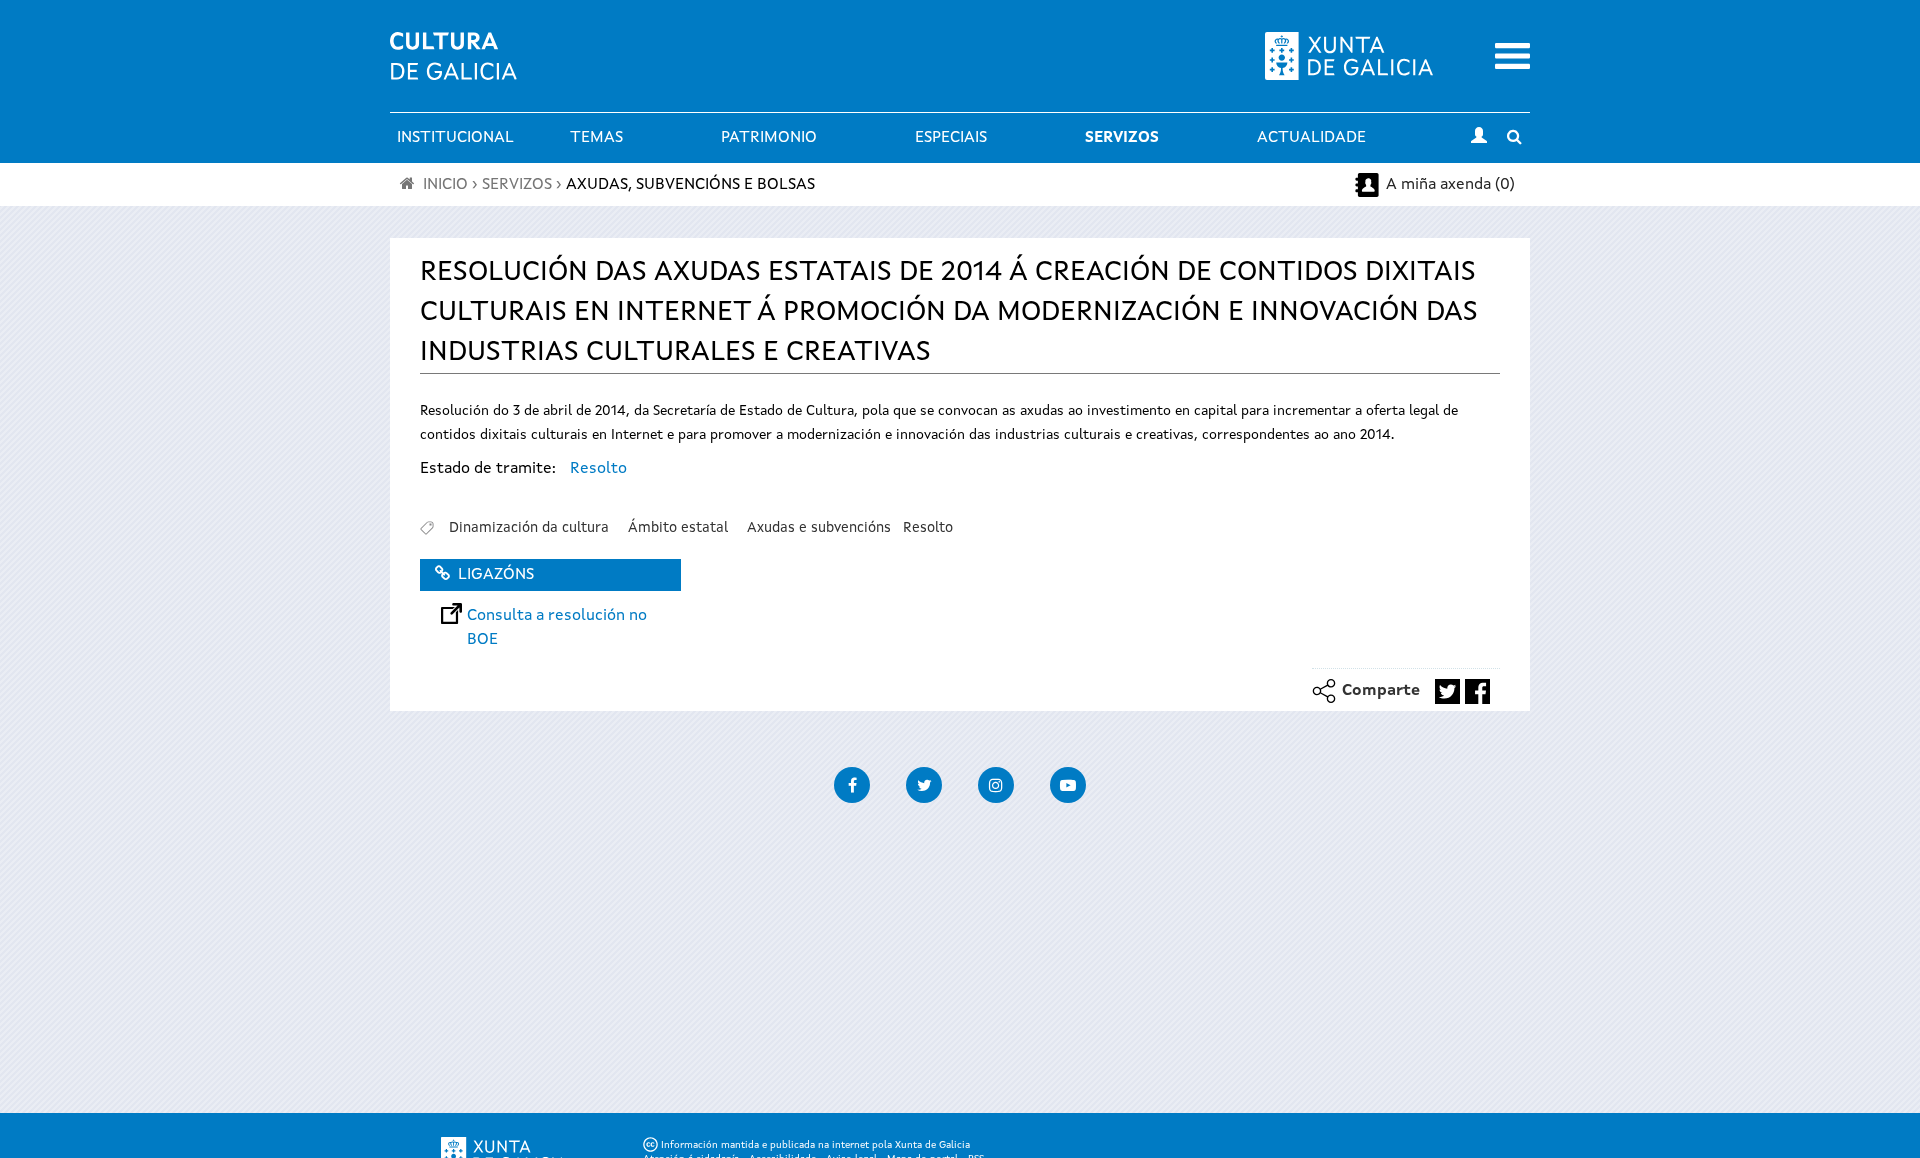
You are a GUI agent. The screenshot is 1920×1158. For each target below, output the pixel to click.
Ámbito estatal (678, 528)
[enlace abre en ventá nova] (1447, 691)
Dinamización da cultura (529, 528)
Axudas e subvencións (819, 528)
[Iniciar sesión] (1479, 138)
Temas (596, 138)
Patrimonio (769, 138)
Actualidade (1311, 138)
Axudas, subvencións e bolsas (690, 185)
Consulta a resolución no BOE (557, 616)
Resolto (598, 469)
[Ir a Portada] (453, 68)
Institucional (455, 138)
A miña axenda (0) (1450, 185)
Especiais (951, 138)
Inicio (445, 185)
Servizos (1122, 138)
